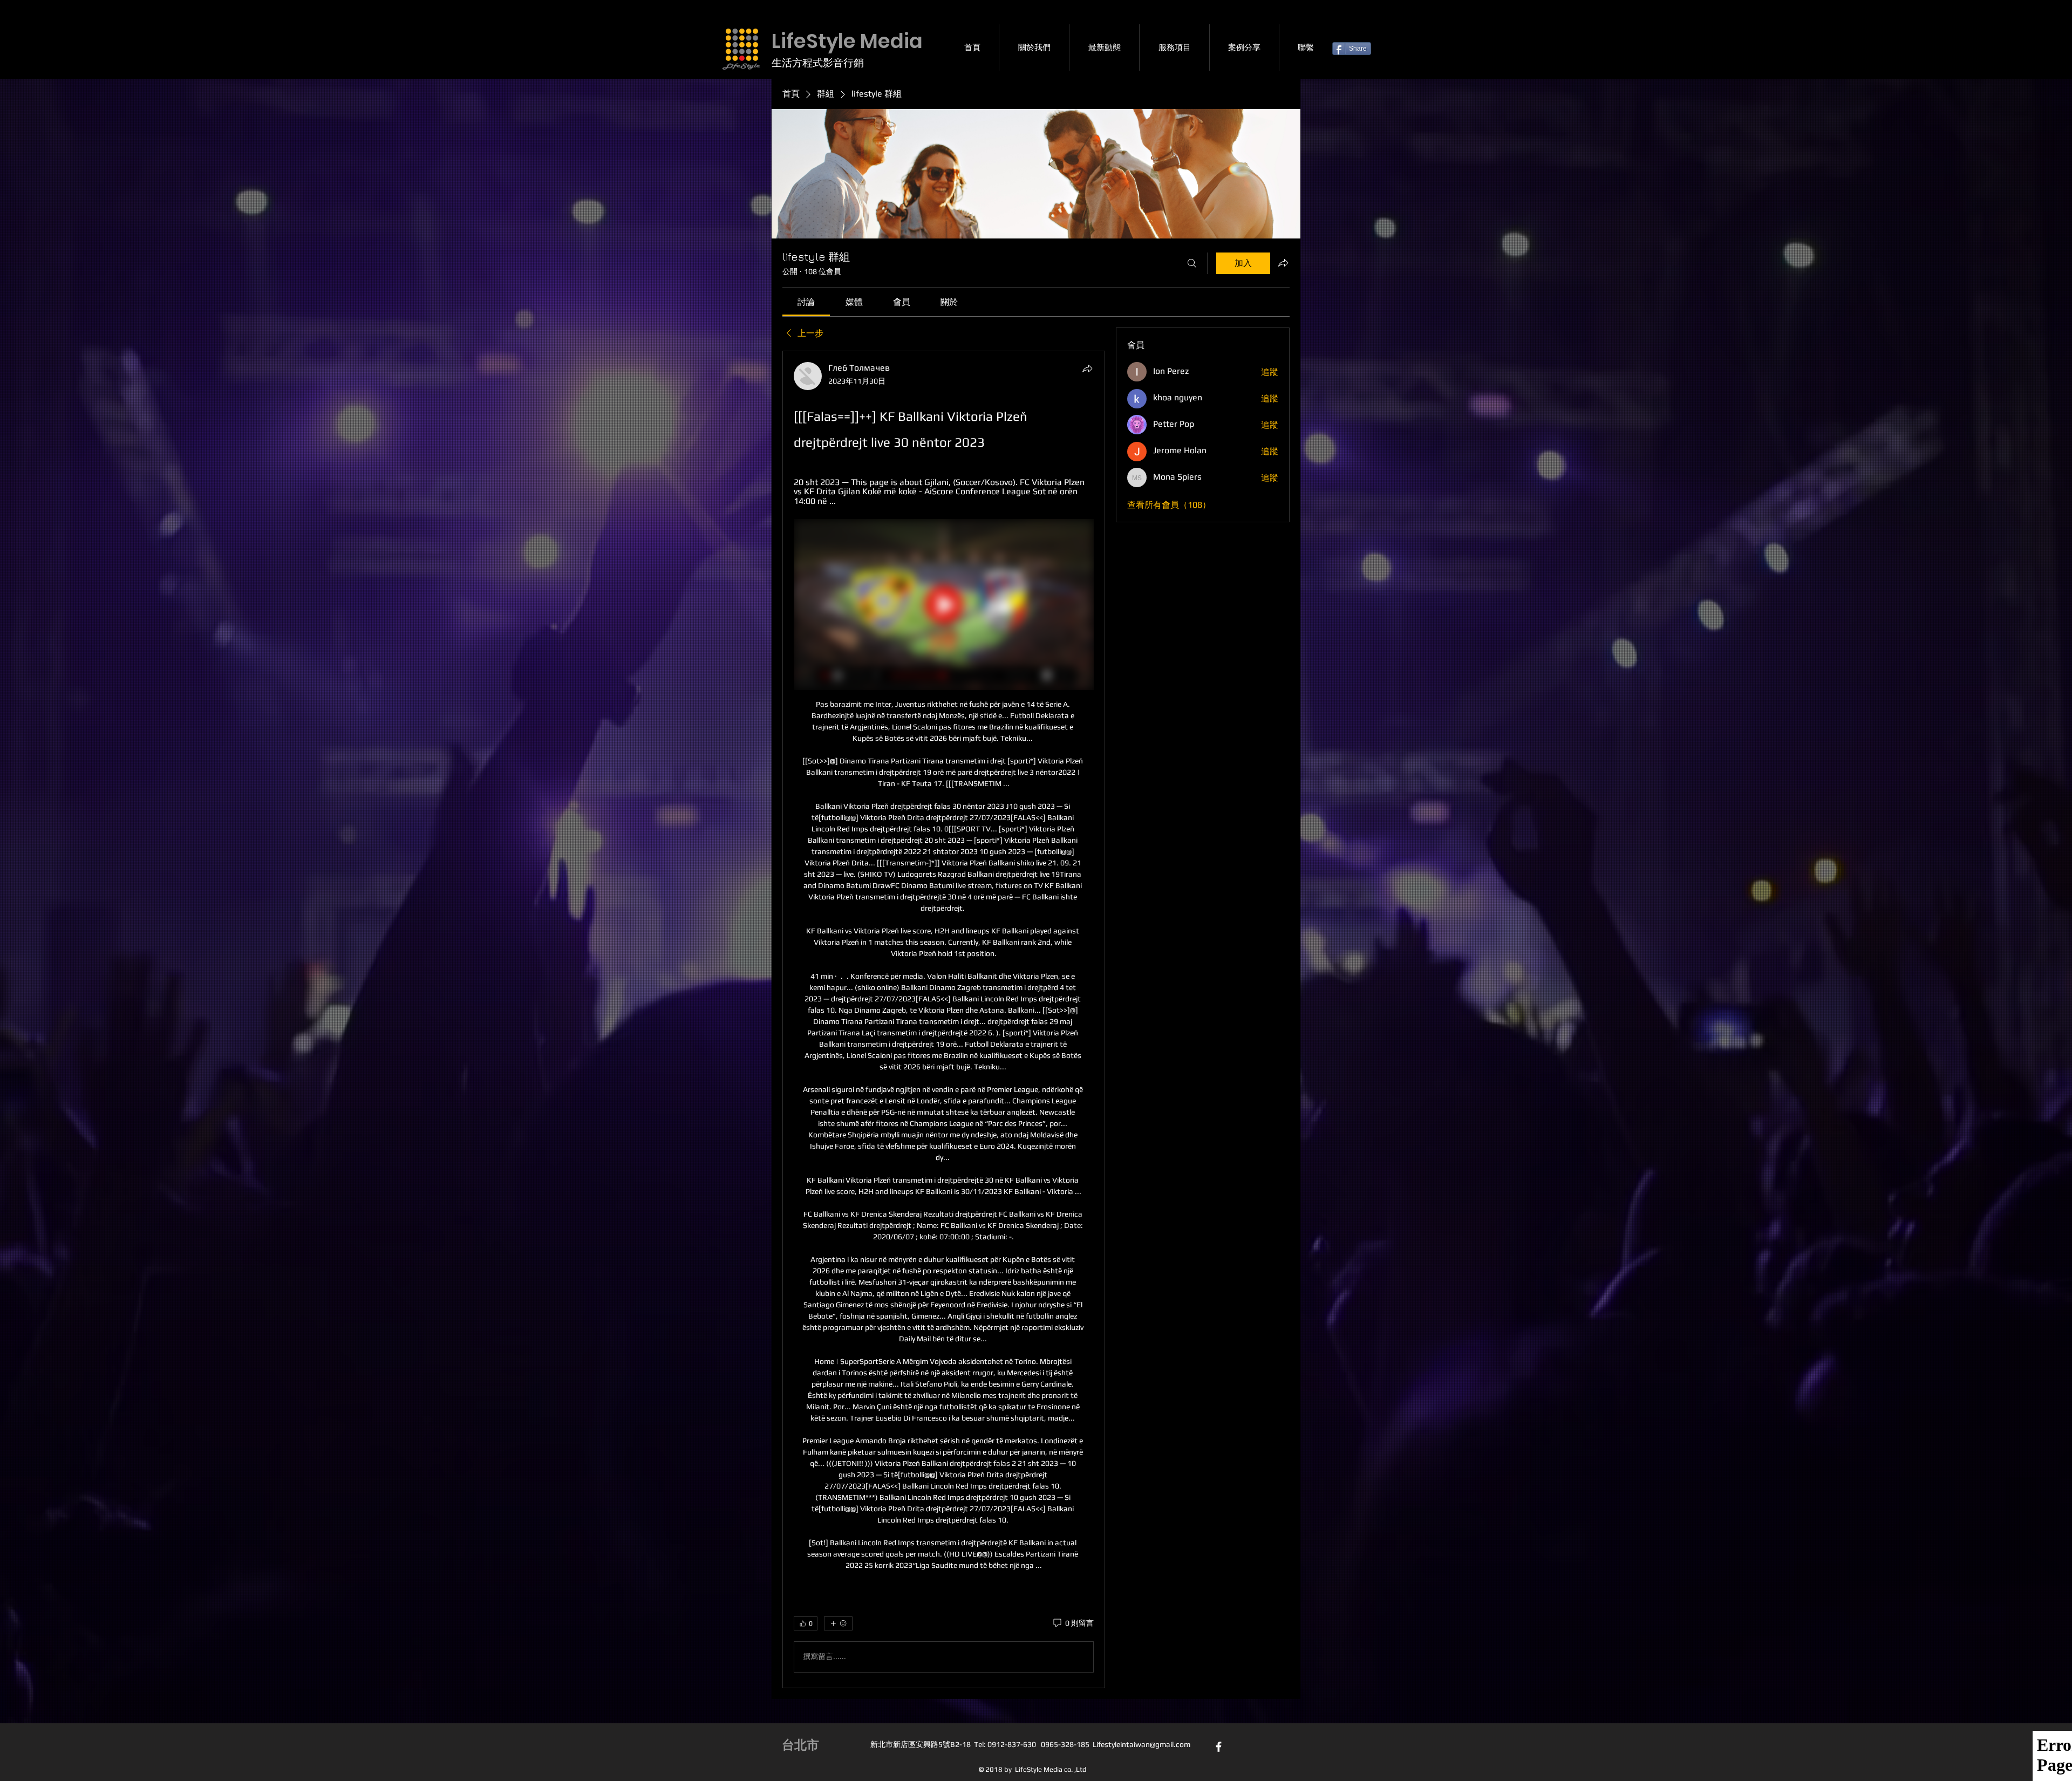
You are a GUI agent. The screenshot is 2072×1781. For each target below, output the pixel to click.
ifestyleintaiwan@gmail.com (1143, 1744)
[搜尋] (1192, 263)
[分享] (1087, 369)
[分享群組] (1283, 263)
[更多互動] (838, 1623)
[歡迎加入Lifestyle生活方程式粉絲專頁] (1219, 1747)
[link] (806, 302)
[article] (944, 1019)
